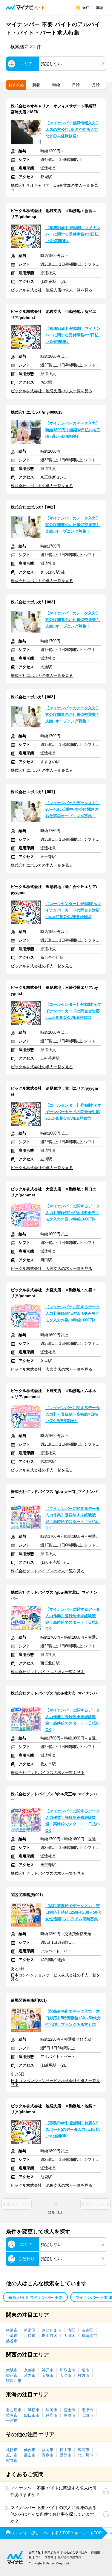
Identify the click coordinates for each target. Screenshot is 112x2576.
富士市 (69, 2410)
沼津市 (87, 2410)
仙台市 (30, 2450)
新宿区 (30, 2330)
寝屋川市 (14, 2381)
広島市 (83, 2450)
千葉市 (12, 2336)
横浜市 (12, 2330)
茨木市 (30, 2375)
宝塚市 (48, 2375)
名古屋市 (14, 2410)
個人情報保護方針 (69, 2557)
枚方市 (83, 2375)
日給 (76, 85)
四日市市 (32, 2415)
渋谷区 (87, 2330)
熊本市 (12, 2460)
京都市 (30, 2370)
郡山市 (30, 2455)
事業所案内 (52, 2552)
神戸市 (48, 2370)
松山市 (66, 2450)
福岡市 (48, 2450)
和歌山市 (67, 2370)
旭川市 (12, 2455)
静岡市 (52, 2410)
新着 (36, 85)
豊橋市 (69, 2415)
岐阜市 (12, 2415)
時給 (56, 85)
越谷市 (12, 2341)
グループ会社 (45, 2557)
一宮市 (12, 2421)
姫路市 (12, 2375)
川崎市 (30, 2336)
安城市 (87, 2415)
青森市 (48, 2455)
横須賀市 (89, 2336)
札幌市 (12, 2450)
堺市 (85, 2370)
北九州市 (85, 2455)
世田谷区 (50, 2336)
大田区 (69, 2336)
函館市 (66, 2455)
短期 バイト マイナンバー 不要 (35, 2297)
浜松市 (34, 2410)
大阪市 (12, 2370)
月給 (96, 85)
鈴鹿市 (52, 2415)
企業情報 (35, 2552)
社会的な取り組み (75, 2552)
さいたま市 (52, 2330)
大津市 (66, 2375)
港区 (71, 2330)
